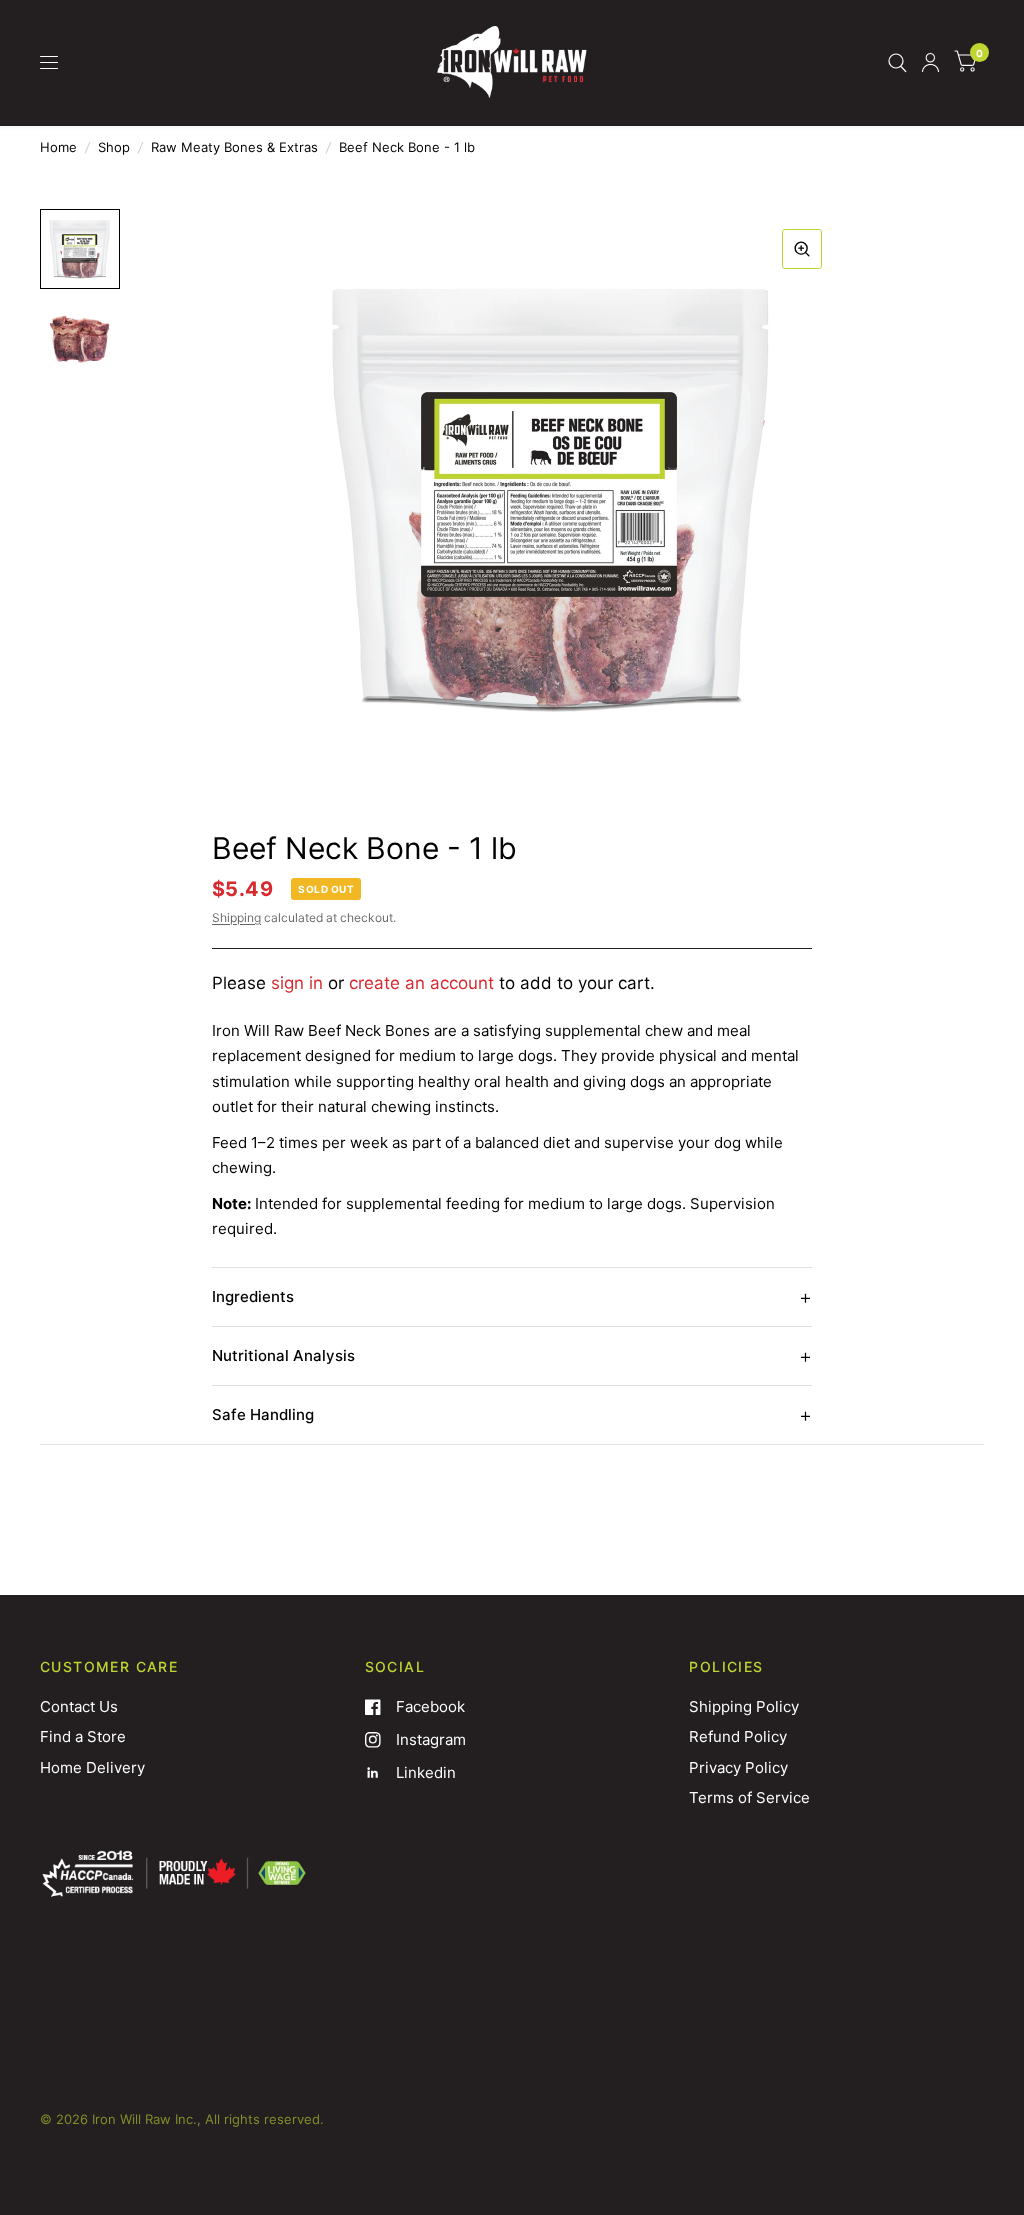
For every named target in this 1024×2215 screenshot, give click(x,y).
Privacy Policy (738, 1767)
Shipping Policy (744, 1706)
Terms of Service (749, 1797)
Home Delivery (92, 1767)
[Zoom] (802, 249)
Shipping (236, 917)
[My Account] (930, 62)
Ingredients (253, 1296)
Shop (114, 147)
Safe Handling (263, 1414)
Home (58, 147)
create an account (421, 983)
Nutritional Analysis (283, 1355)
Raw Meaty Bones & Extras (234, 147)
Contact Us (79, 1706)
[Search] (897, 62)
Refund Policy (738, 1736)
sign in (297, 983)
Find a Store (83, 1736)
